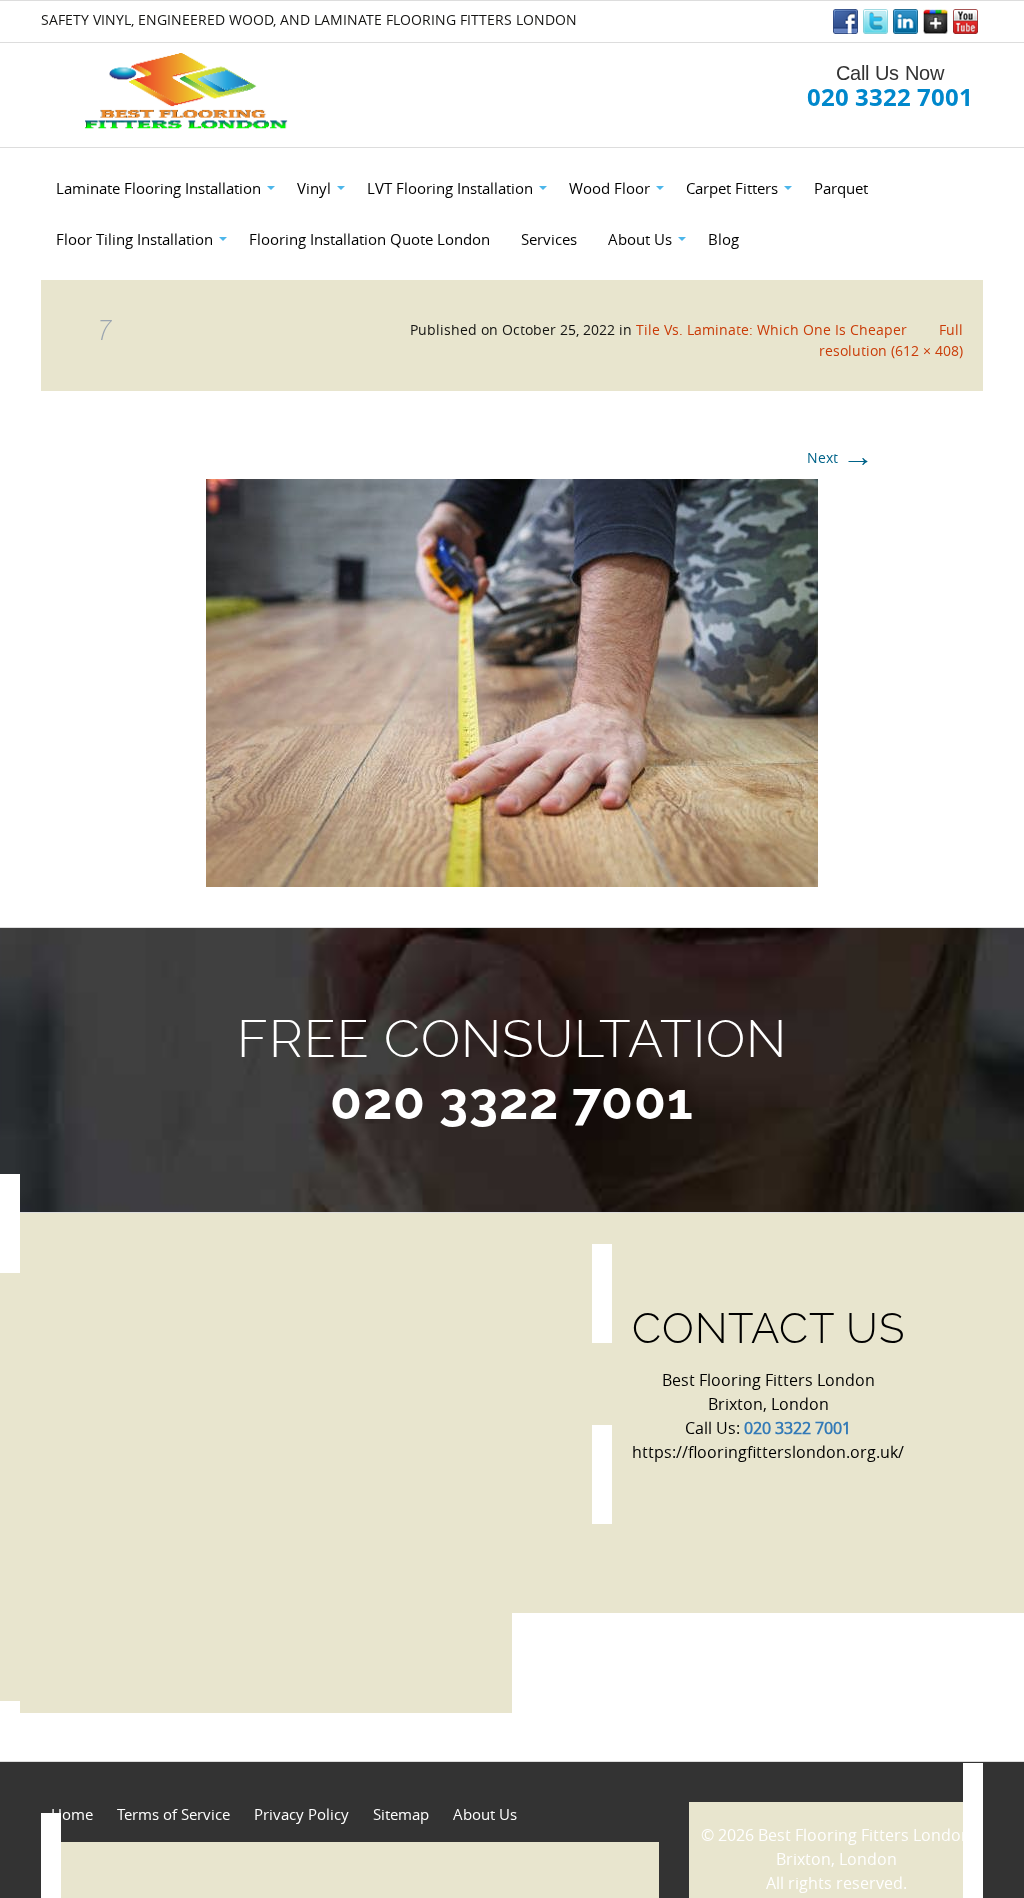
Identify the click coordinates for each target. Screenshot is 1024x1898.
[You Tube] (965, 21)
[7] (512, 680)
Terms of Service (173, 1814)
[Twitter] (875, 21)
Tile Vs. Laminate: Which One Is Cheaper (771, 329)
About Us (485, 1814)
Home (72, 1814)
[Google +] (935, 21)
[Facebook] (845, 21)
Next (840, 457)
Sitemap (401, 1814)
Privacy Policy (301, 1814)
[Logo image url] (188, 91)
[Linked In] (905, 21)
